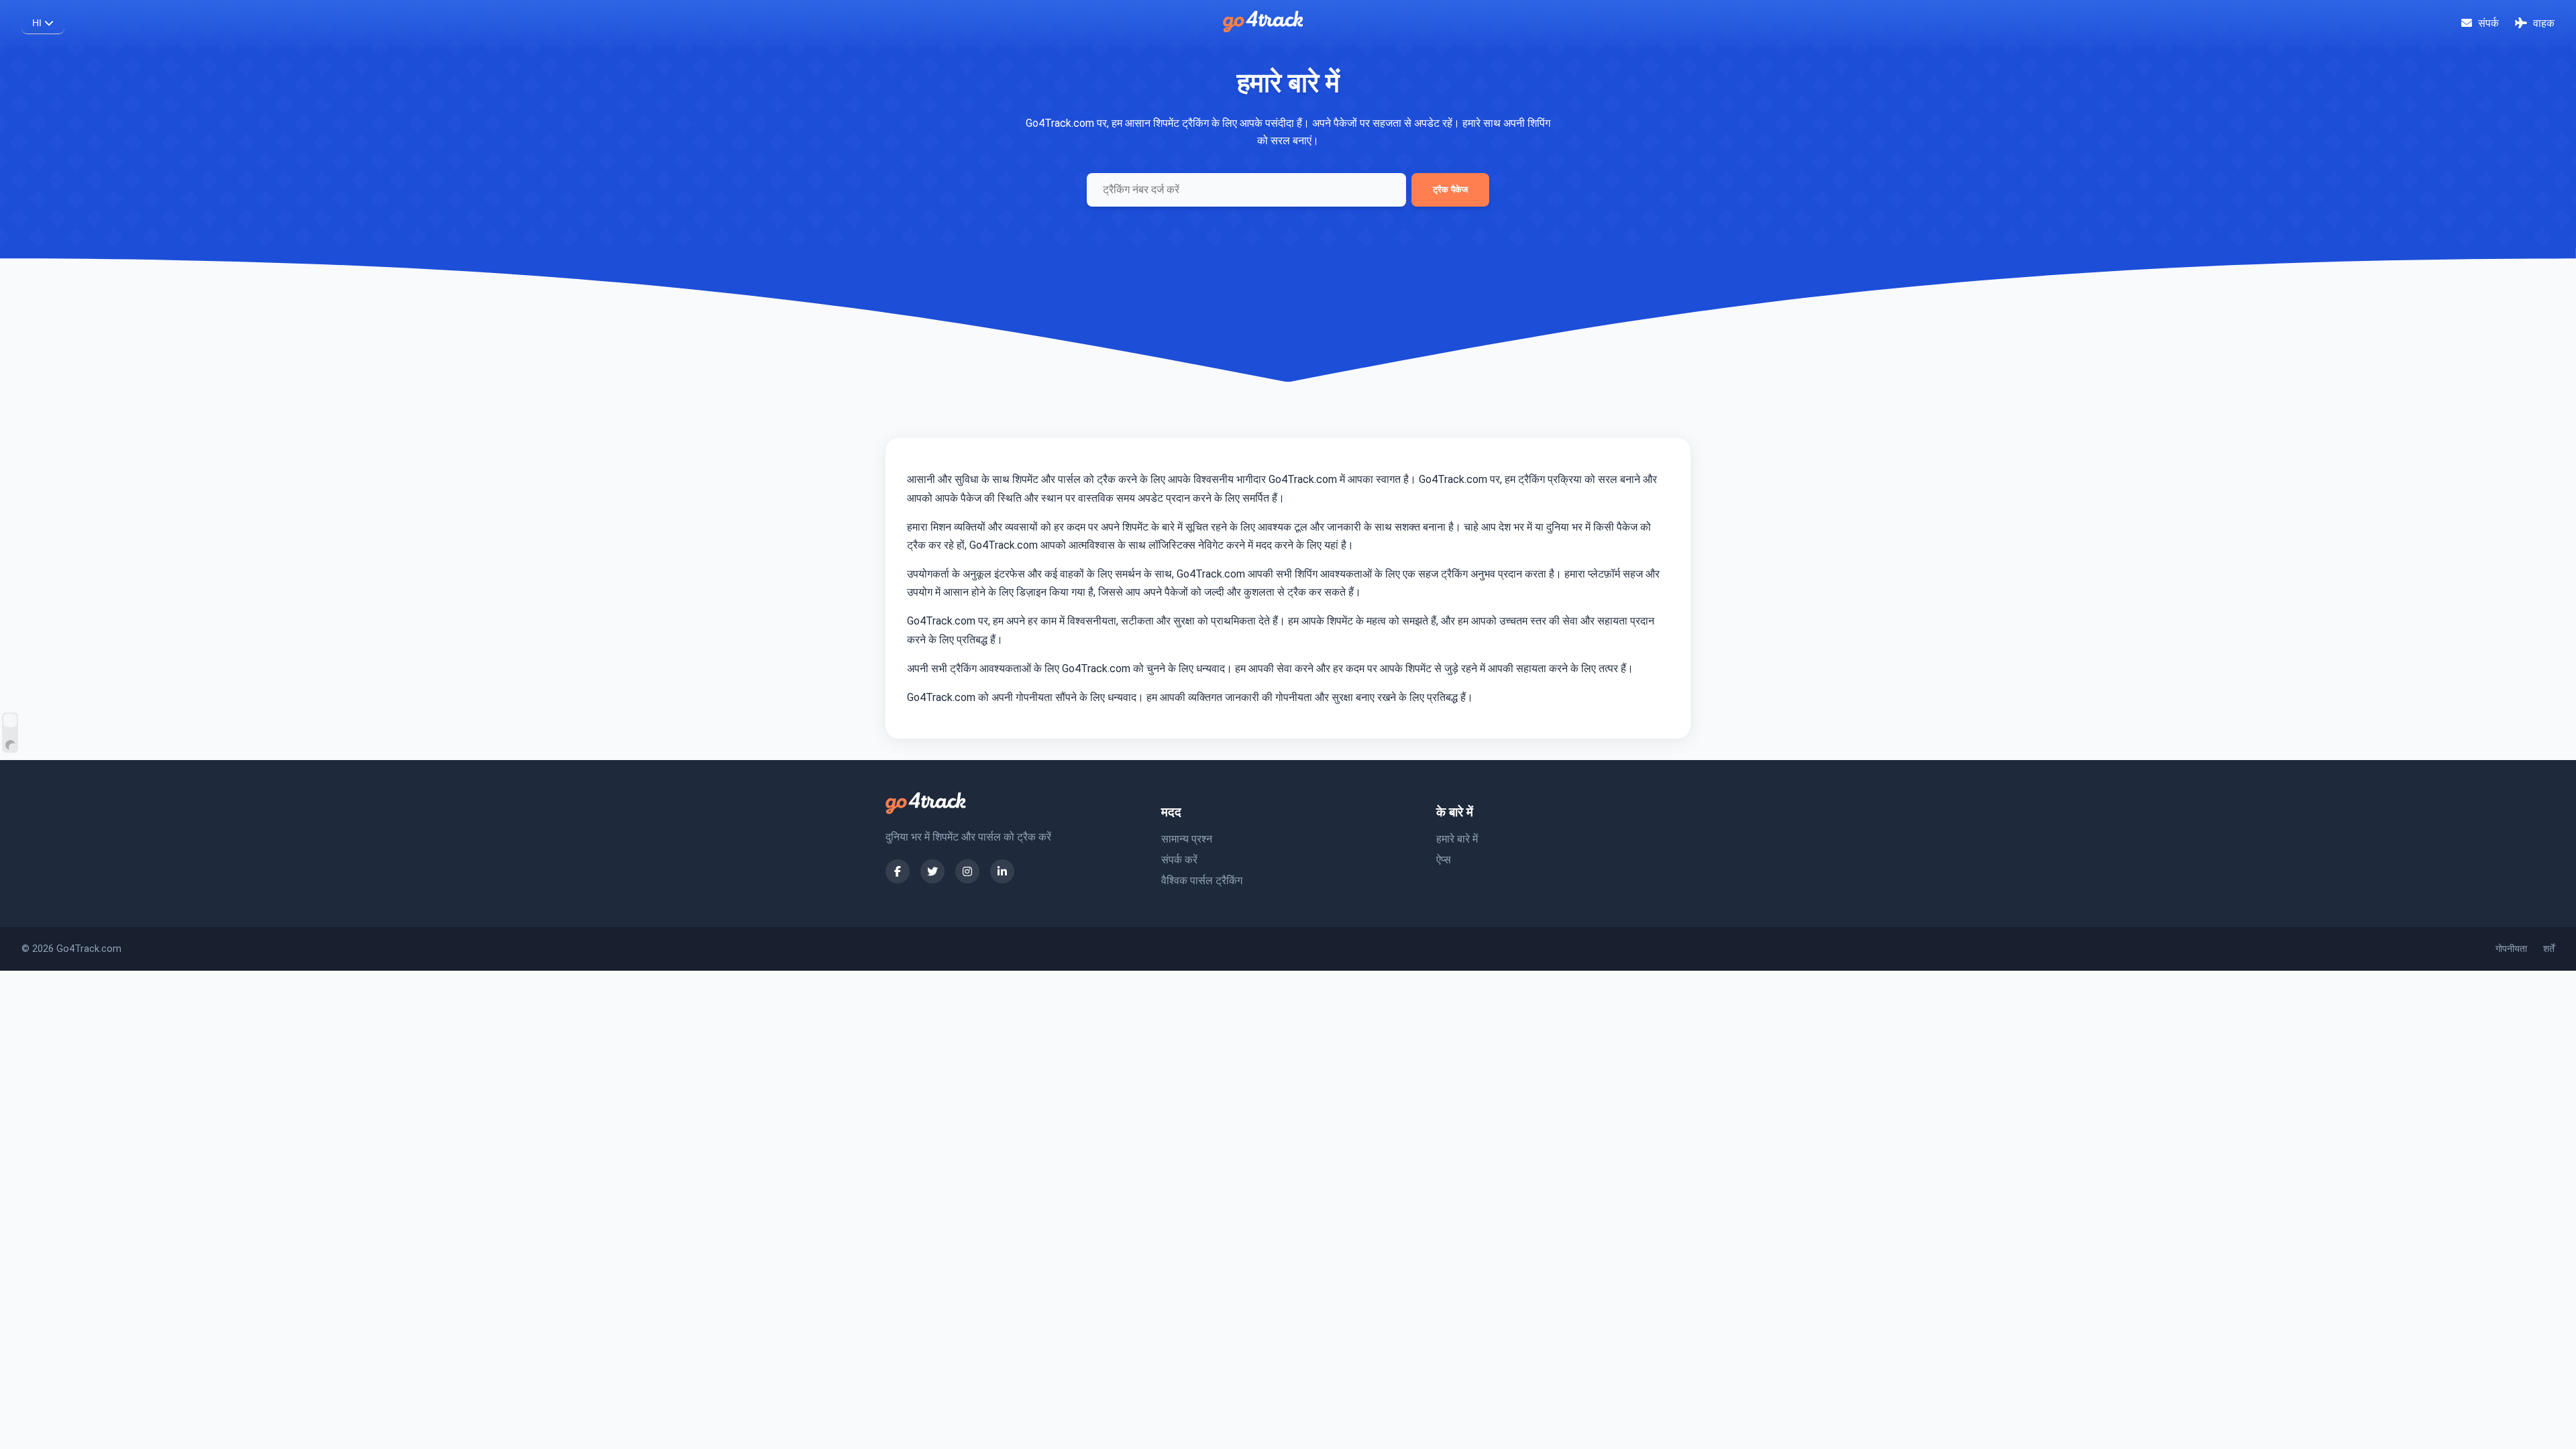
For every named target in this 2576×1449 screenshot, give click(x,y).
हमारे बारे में (1457, 839)
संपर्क (2487, 23)
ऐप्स (1444, 860)
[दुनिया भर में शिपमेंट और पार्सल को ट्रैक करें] (1263, 29)
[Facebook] (898, 871)
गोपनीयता (2511, 949)
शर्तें (2549, 949)
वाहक (2542, 23)
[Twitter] (932, 871)
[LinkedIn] (1002, 871)
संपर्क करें (1179, 860)
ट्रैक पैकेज (1450, 190)
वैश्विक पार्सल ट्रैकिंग (1202, 880)
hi (38, 23)
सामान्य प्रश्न (1187, 839)
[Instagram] (967, 871)
